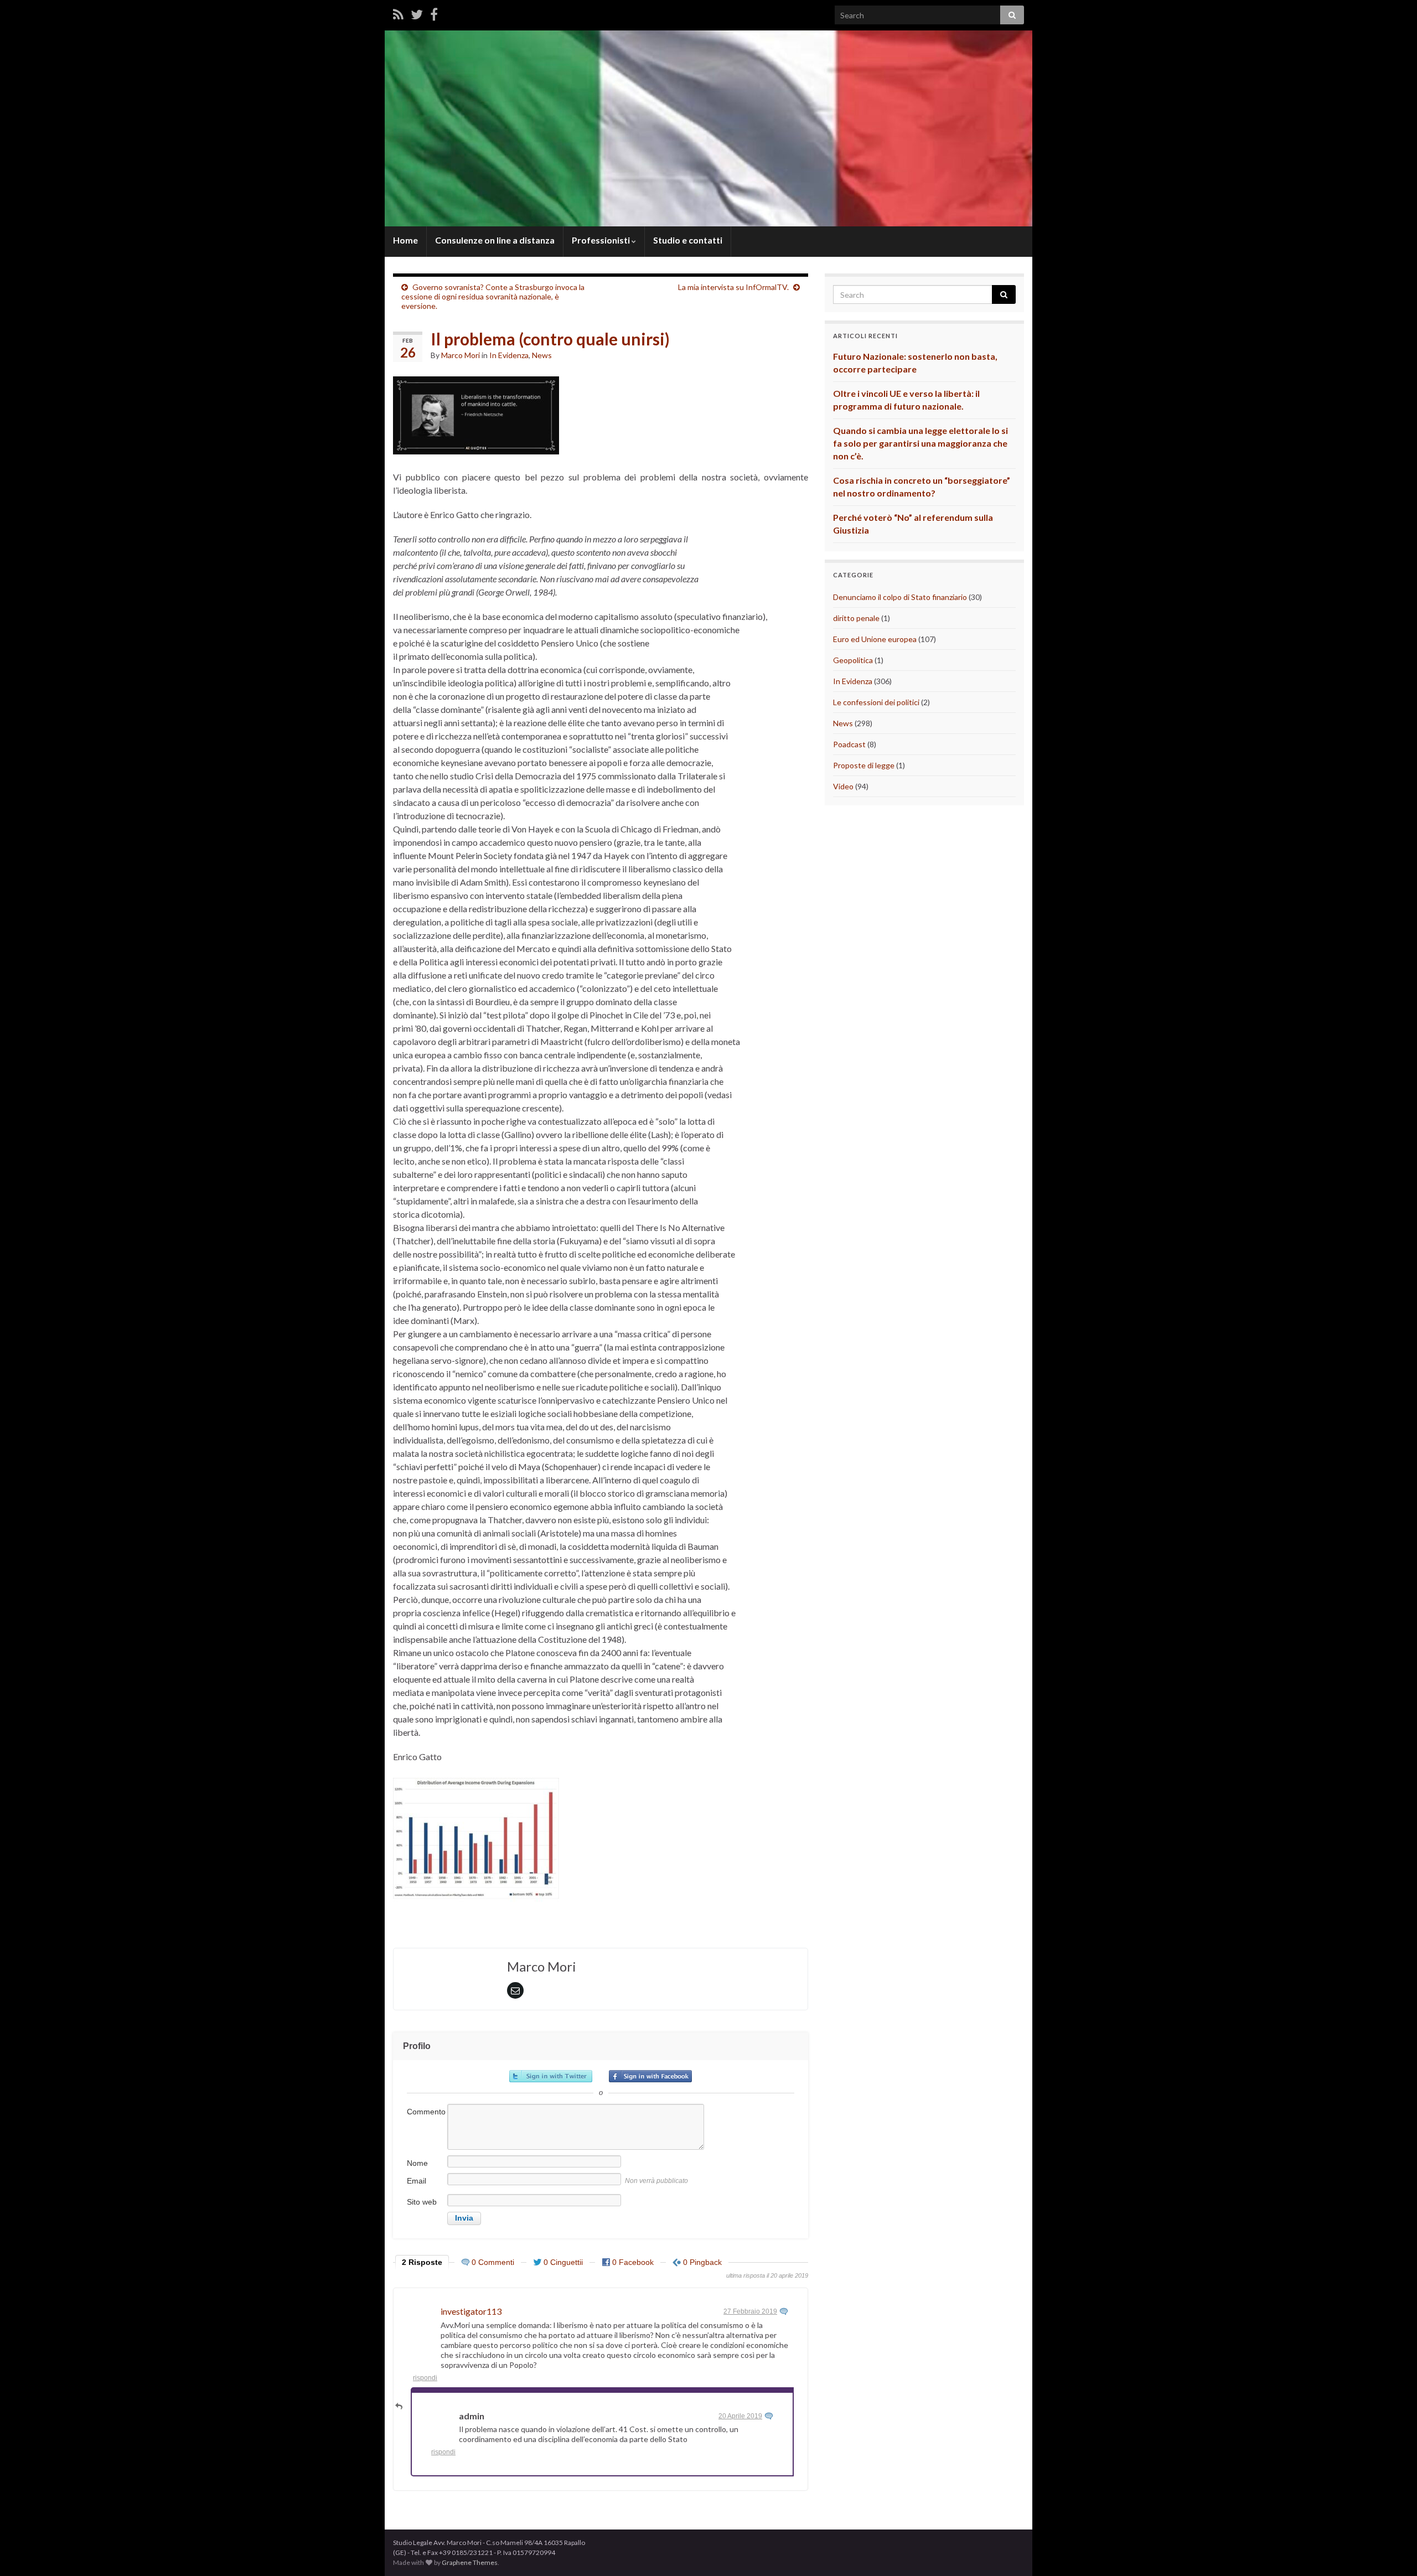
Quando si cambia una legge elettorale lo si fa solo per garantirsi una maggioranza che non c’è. (920, 443)
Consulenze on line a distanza (495, 240)
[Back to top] (1392, 2551)
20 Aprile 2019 (740, 2416)
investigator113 (471, 2311)
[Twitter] (417, 14)
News (542, 355)
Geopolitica (853, 660)
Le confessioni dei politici (876, 702)
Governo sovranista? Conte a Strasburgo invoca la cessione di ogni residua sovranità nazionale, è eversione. (493, 296)
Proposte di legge (864, 765)
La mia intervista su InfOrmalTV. (733, 287)
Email (417, 2181)
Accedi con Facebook (650, 2076)
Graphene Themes (470, 2562)
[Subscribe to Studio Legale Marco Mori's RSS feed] (398, 14)
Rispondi (425, 2378)
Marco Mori (461, 355)
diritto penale (856, 618)
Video (843, 786)
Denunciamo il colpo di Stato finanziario (900, 597)
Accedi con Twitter (551, 2076)
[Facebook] (434, 14)
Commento (426, 2112)
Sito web (422, 2202)
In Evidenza (509, 355)
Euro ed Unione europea (875, 639)
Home (405, 240)
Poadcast (849, 744)
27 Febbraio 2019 (750, 2311)
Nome (417, 2163)
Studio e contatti (688, 240)
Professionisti (602, 240)
